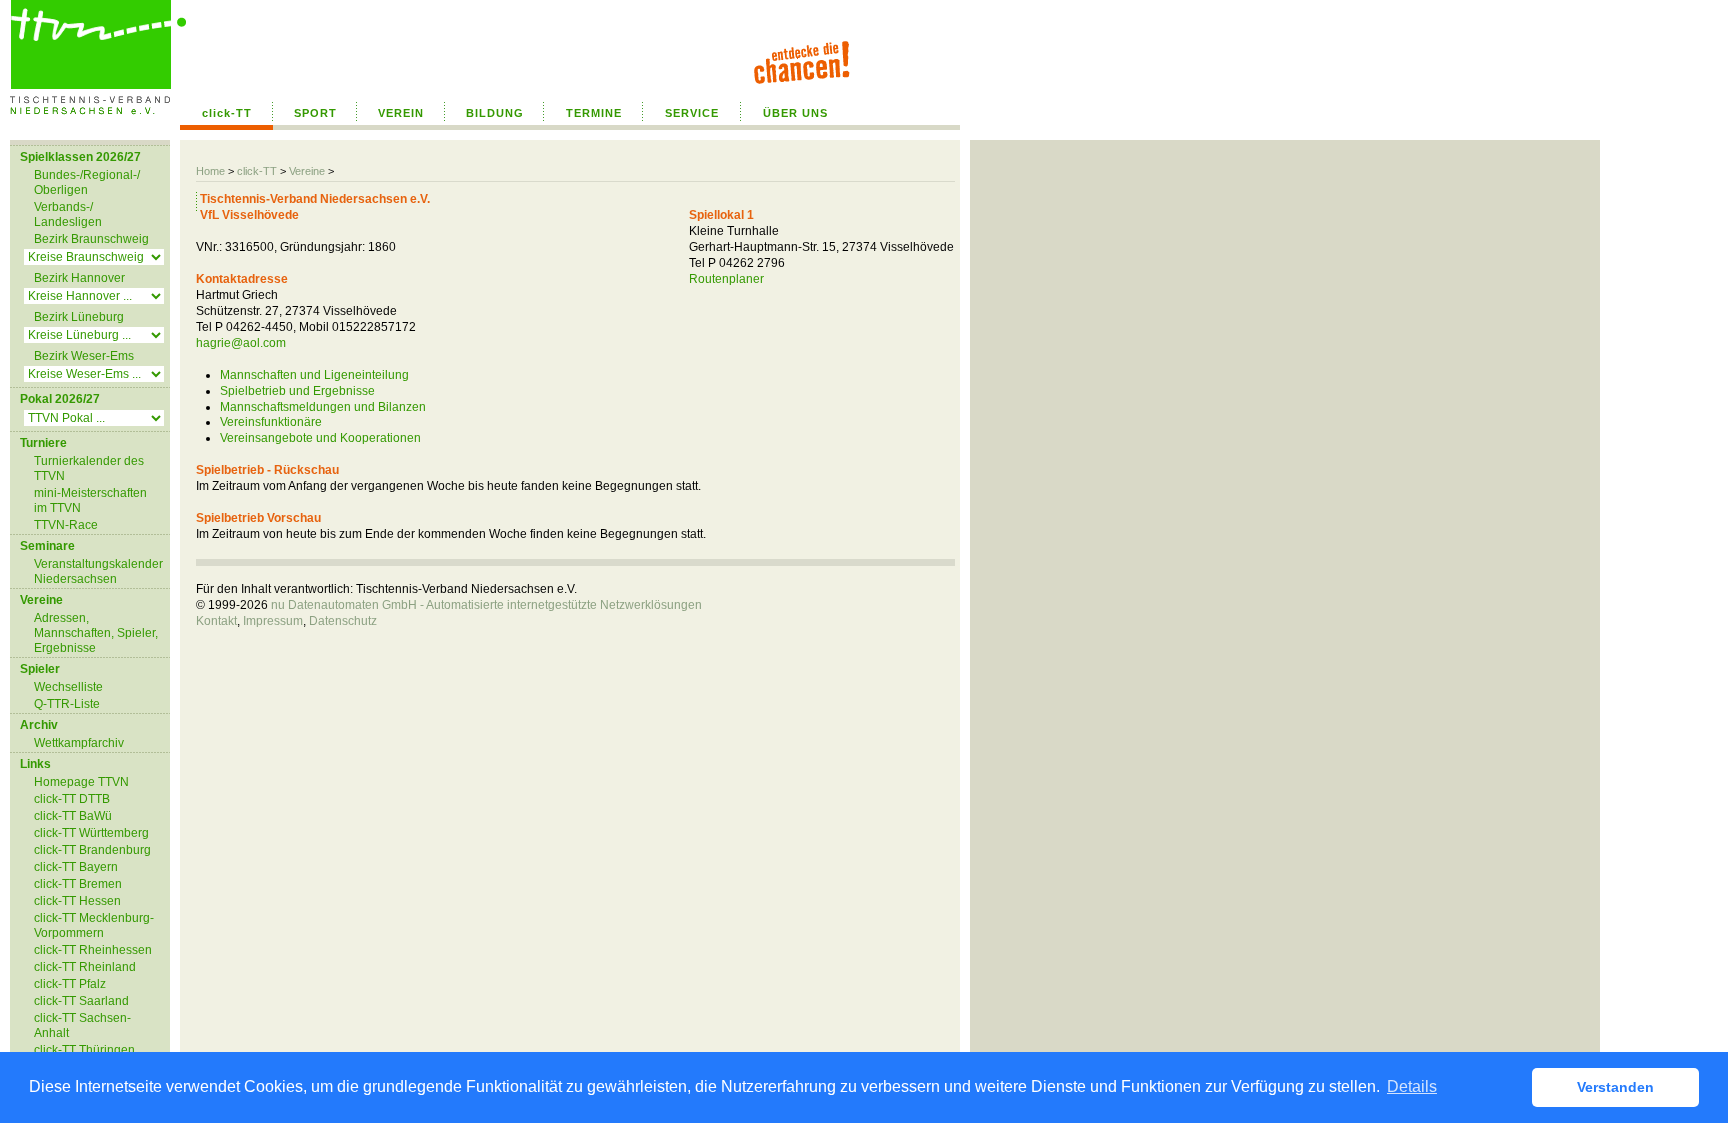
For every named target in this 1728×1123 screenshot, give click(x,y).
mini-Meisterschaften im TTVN (90, 500)
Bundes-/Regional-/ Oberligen (87, 182)
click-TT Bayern (76, 867)
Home (210, 171)
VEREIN (401, 113)
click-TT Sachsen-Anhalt (82, 1025)
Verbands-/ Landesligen (68, 214)
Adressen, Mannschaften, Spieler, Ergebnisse (96, 633)
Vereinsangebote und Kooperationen (320, 438)
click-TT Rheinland (85, 967)
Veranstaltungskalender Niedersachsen (98, 571)
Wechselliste (68, 687)
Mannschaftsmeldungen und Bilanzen (323, 407)
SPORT (315, 113)
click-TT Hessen (77, 901)
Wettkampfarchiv (79, 743)
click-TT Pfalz (70, 984)
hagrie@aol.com (241, 343)
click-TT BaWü (73, 816)
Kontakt (216, 621)
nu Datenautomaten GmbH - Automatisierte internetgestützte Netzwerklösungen (486, 605)
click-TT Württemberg (91, 833)
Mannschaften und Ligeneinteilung (314, 375)
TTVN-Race (66, 525)
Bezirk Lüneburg (79, 317)
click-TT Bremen (78, 884)
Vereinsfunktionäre (271, 422)
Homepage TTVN (81, 782)
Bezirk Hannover (79, 278)
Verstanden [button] (1615, 1087)
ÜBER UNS (795, 113)
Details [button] (1412, 1086)
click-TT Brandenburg (92, 850)
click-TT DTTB (72, 799)
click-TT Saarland (81, 1001)
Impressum (273, 621)
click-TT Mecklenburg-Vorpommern (94, 925)
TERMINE (594, 113)
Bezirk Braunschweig (91, 239)
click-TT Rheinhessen (93, 950)
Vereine (307, 171)
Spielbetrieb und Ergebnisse (297, 391)
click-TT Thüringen (84, 1050)
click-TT (227, 113)
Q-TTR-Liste (67, 704)
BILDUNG (495, 113)
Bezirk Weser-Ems (84, 356)
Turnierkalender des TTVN (89, 468)
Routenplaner (726, 279)
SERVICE (692, 113)
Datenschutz (343, 621)
